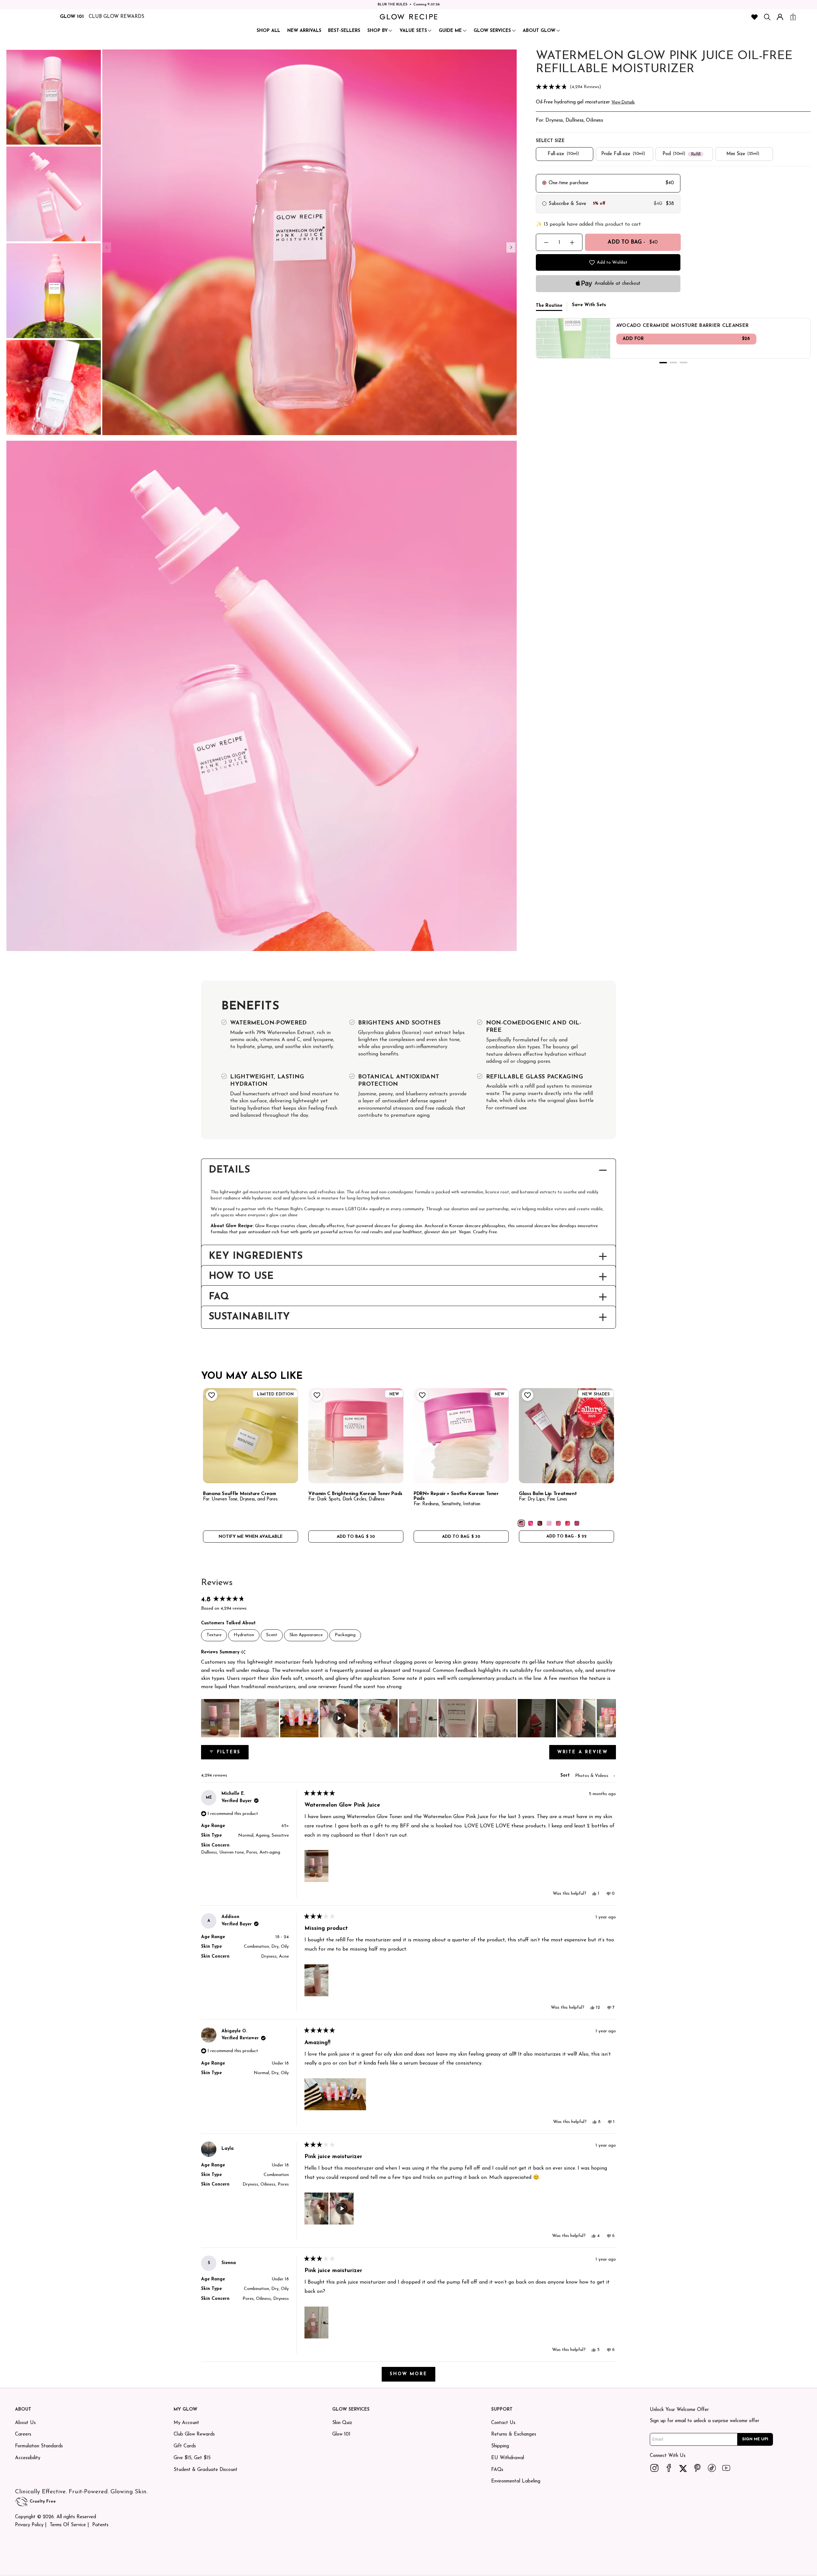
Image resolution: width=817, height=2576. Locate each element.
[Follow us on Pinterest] (698, 2468)
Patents (100, 2525)
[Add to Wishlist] (211, 1395)
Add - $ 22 (566, 1536)
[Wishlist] (754, 17)
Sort (566, 1775)
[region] (408, 1718)
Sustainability (249, 1317)
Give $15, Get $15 (192, 2458)
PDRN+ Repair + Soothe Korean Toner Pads (456, 1496)
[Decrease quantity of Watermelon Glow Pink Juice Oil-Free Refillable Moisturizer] (546, 242)
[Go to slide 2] (673, 363)
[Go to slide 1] (663, 363)
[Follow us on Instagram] (655, 2468)
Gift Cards (185, 2446)
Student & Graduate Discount (206, 2470)
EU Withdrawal (508, 2458)
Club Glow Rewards (194, 2434)
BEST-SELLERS (344, 31)
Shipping (500, 2446)
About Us (25, 2423)
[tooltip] (243, 1653)
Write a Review (587, 1755)
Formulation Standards (39, 2446)
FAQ (219, 1297)
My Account (186, 2423)
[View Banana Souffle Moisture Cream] (251, 1436)
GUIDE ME (450, 31)
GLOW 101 (72, 17)
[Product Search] (767, 17)
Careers (23, 2434)
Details (229, 1170)
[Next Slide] (611, 1718)
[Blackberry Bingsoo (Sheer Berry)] (577, 1523)
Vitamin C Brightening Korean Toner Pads (355, 1494)
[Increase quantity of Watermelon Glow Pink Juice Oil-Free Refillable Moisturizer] (572, 242)
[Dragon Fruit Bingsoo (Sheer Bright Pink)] (531, 1523)
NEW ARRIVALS (304, 31)
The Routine (549, 306)
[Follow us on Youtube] (726, 2468)
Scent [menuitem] (272, 1635)
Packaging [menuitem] (345, 1635)
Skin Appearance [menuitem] (306, 1635)
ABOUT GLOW (539, 31)
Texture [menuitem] (214, 1635)
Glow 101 (341, 2434)
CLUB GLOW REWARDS (116, 17)
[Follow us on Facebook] (669, 2468)
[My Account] (780, 17)
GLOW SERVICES (492, 31)
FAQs (497, 2470)
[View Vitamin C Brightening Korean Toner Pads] (356, 1436)
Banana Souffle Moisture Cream (240, 1494)
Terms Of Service (68, 2525)
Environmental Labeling (516, 2481)
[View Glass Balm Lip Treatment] (566, 1436)
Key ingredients (256, 1257)
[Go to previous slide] (107, 247)
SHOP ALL (268, 31)
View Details (623, 102)
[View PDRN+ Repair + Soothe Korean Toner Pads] (461, 1436)
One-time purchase (569, 183)
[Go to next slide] (511, 247)
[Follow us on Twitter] (683, 2468)
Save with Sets (589, 305)
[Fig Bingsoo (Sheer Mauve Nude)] (521, 1523)
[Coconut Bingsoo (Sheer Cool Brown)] (540, 1523)
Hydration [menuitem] (244, 1635)
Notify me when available (251, 1537)
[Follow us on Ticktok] (712, 2468)
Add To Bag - (633, 242)
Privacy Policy (29, 2525)
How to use (241, 1277)
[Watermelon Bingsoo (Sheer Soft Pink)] (558, 1523)
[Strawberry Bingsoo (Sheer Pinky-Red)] (568, 1523)
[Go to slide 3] (684, 363)
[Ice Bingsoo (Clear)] (549, 1523)
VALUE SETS (413, 31)
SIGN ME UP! (755, 2439)
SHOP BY (378, 31)
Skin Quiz (342, 2423)
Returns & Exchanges (514, 2434)
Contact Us (503, 2423)
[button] (673, 87)
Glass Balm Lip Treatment (548, 1494)
